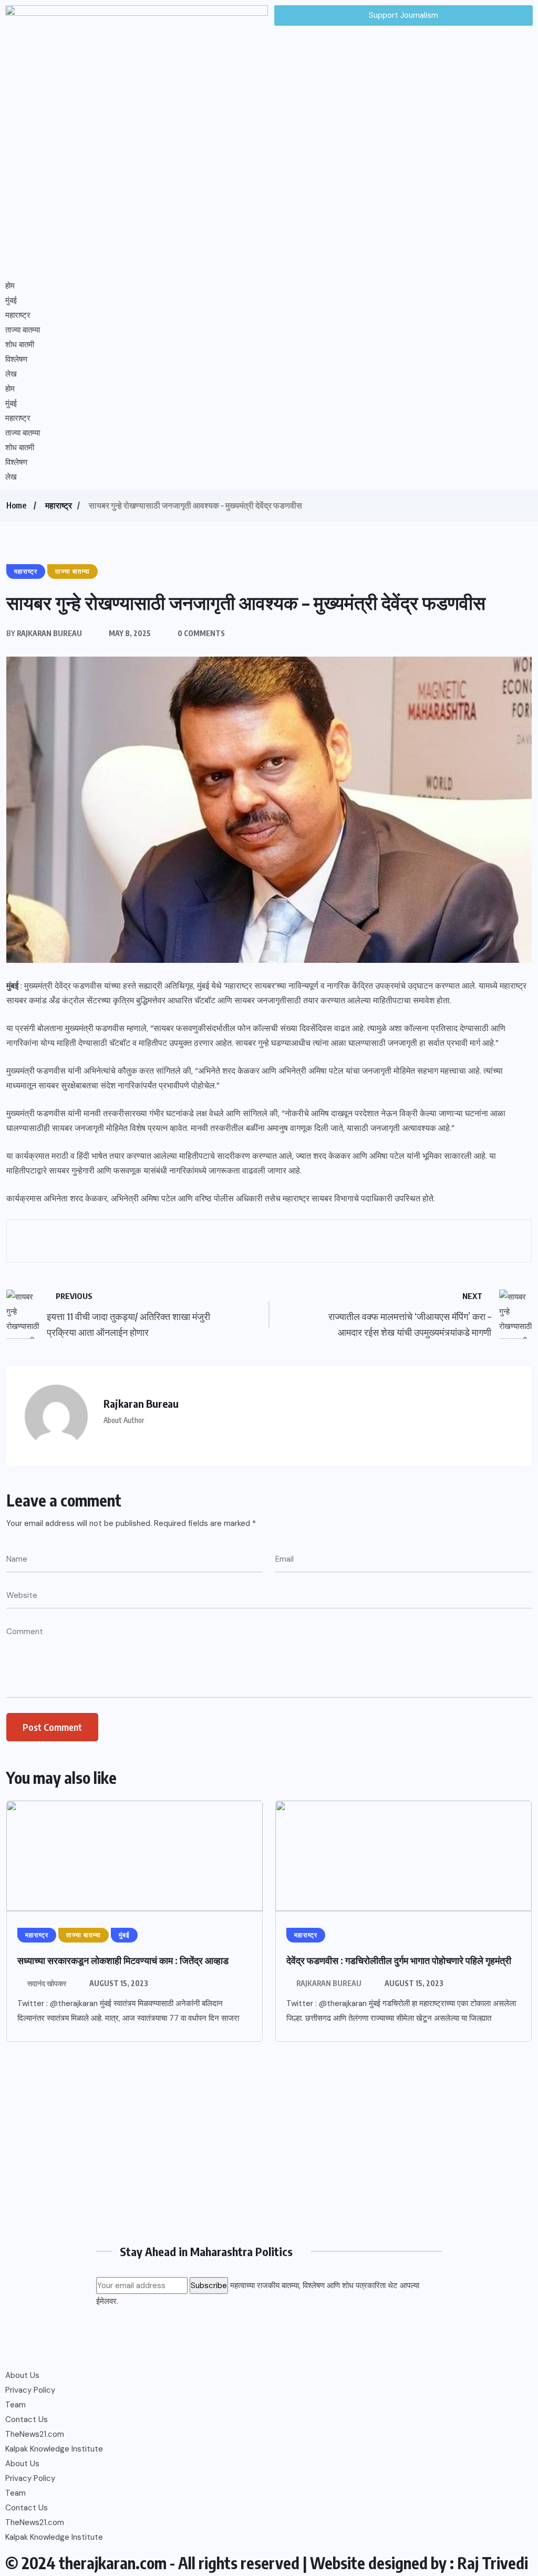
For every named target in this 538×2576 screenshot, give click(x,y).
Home (16, 505)
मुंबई (11, 300)
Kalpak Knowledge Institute (54, 2449)
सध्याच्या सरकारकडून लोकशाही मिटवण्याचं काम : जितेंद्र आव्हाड (123, 1960)
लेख (11, 374)
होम (10, 286)
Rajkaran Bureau (329, 1983)
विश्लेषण (16, 359)
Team (15, 2405)
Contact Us (27, 2419)
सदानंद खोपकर (47, 1983)
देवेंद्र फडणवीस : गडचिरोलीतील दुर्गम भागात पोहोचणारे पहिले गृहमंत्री (399, 1960)
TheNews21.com (35, 2434)
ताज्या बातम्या (23, 330)
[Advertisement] (269, 2147)
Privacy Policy (30, 2390)
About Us (22, 2375)
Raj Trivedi (493, 2563)
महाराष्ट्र (18, 315)
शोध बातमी (20, 345)
